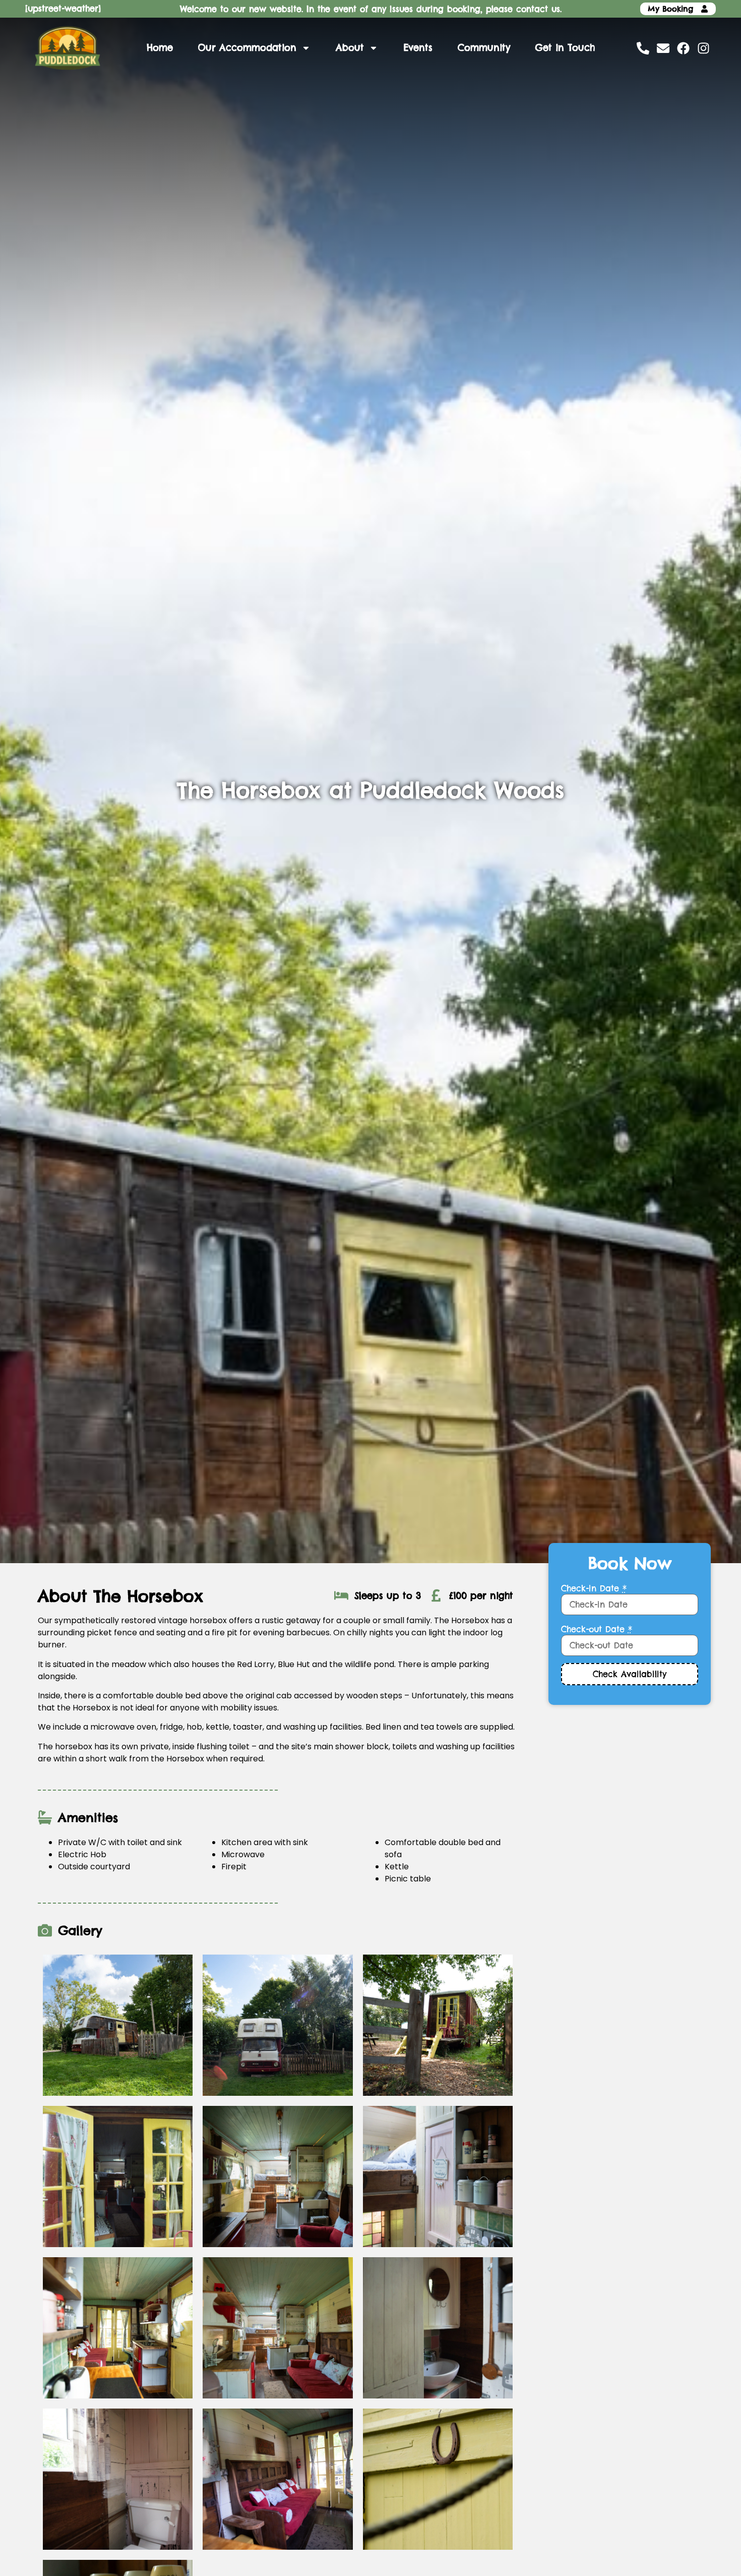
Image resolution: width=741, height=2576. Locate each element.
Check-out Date (597, 1629)
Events (418, 48)
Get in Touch (565, 48)
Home (160, 48)
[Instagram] (703, 48)
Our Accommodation (247, 48)
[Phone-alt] (643, 48)
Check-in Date (594, 1588)
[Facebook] (683, 48)
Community (484, 48)
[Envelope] (663, 48)
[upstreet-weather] (63, 9)
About (350, 48)
